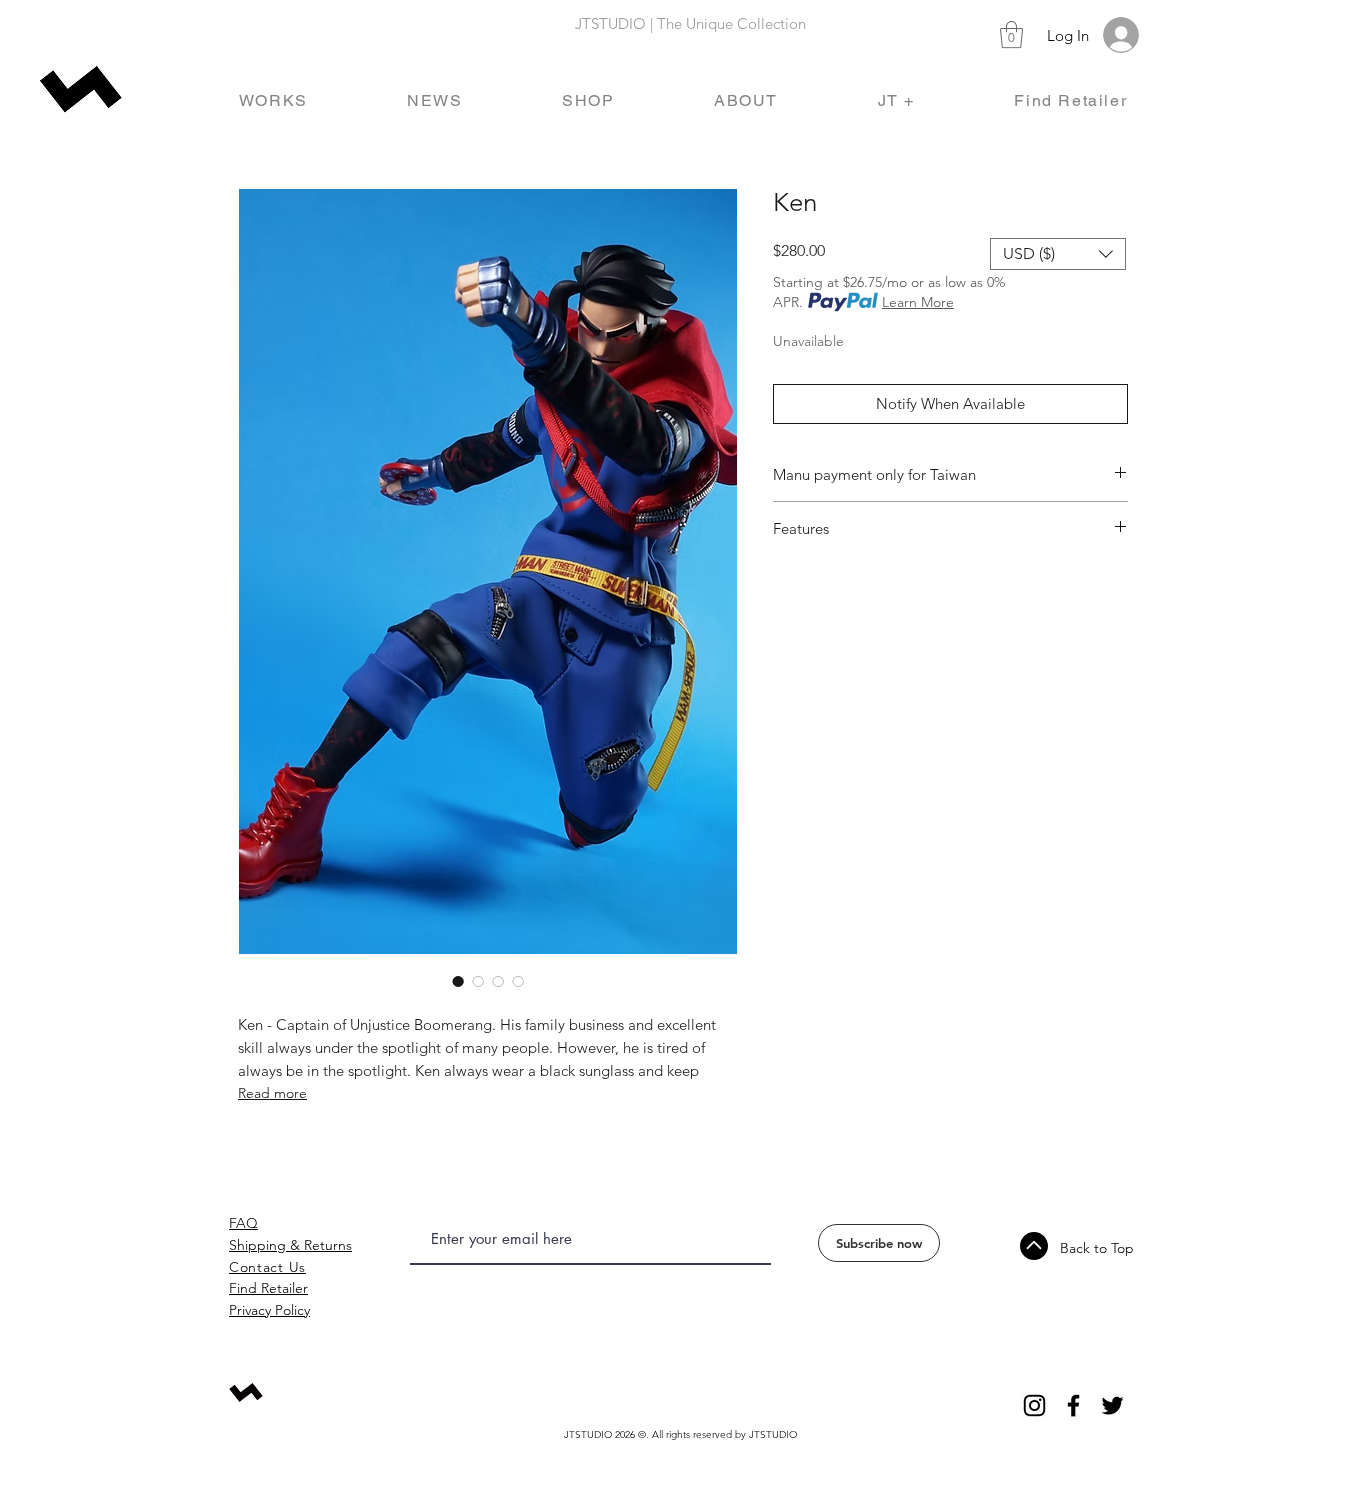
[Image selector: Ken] (458, 981)
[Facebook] (1073, 1405)
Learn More (918, 302)
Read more (272, 1093)
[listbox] (1058, 254)
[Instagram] (1034, 1405)
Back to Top (1097, 1248)
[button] (1011, 34)
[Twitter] (1112, 1405)
